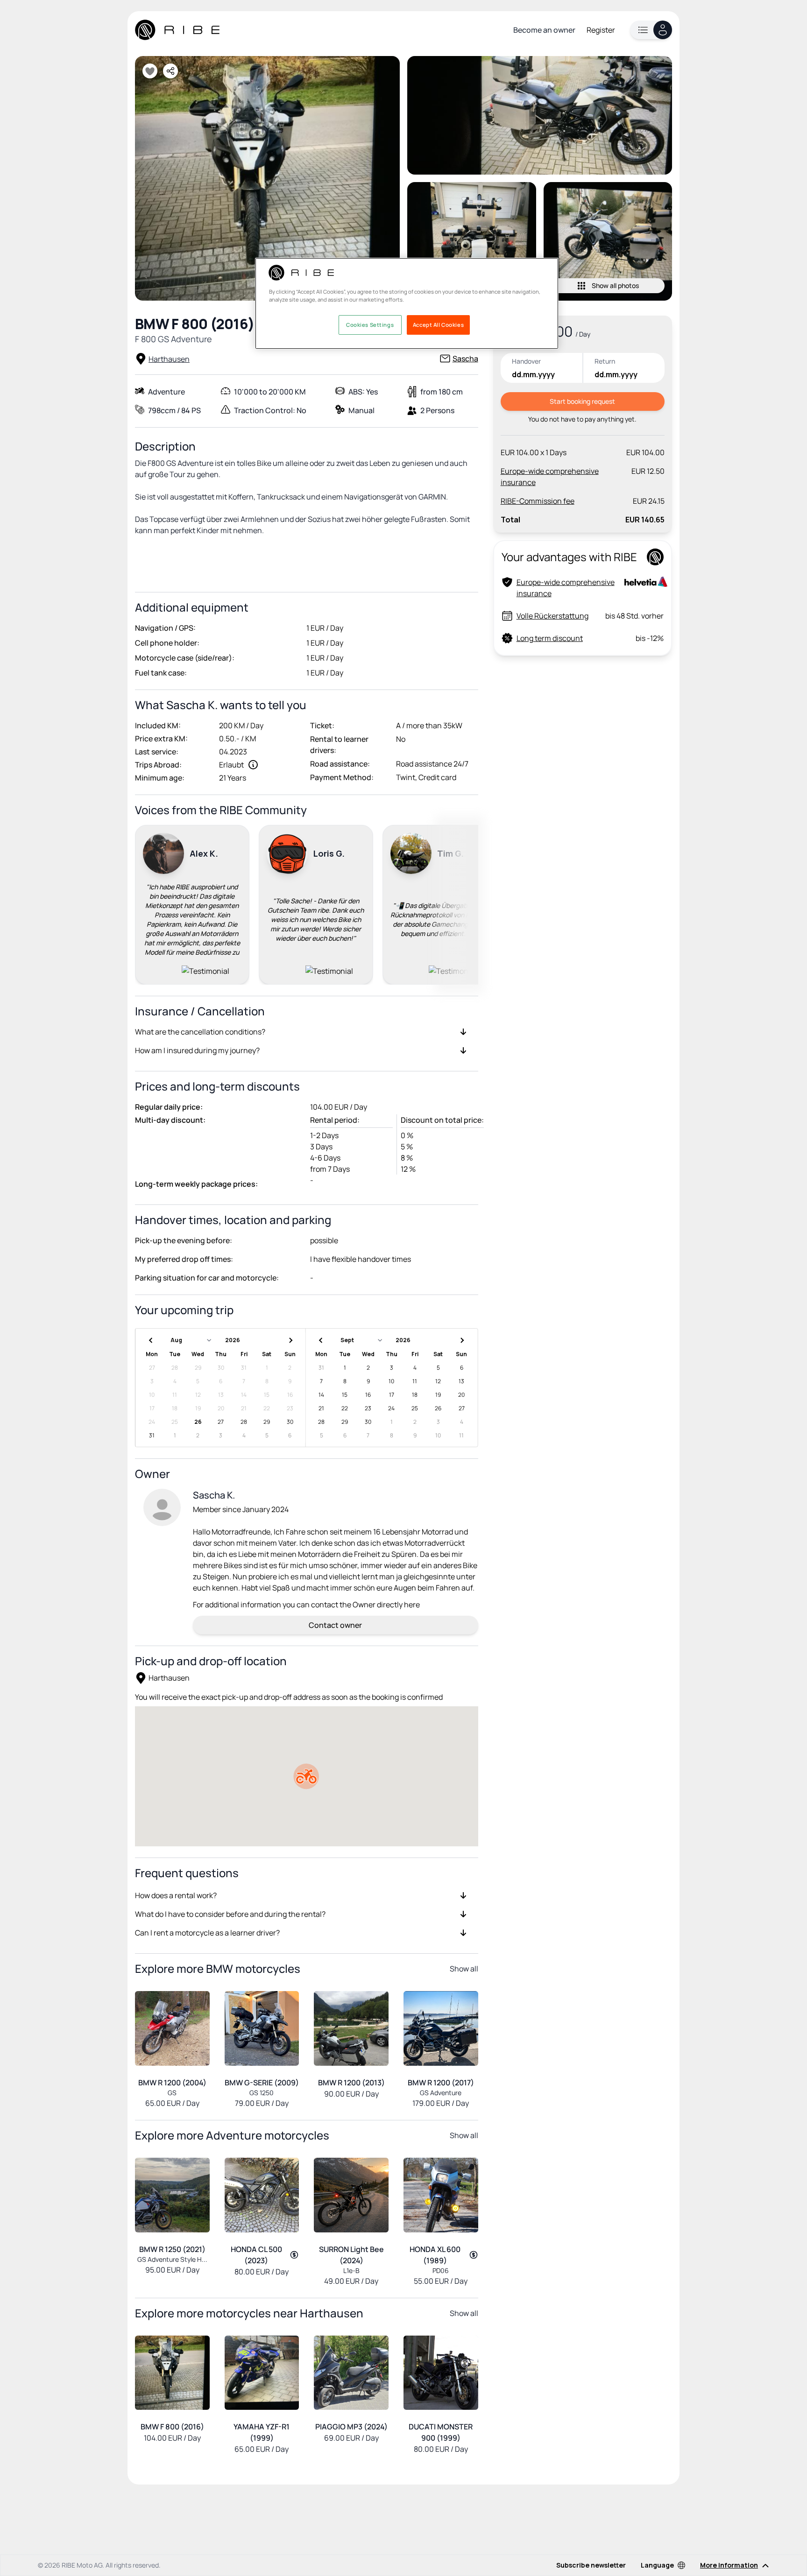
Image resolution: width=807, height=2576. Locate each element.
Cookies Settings (370, 325)
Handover (526, 361)
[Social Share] (170, 71)
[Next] (467, 903)
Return (605, 361)
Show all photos (615, 285)
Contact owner (335, 1625)
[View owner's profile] (162, 1507)
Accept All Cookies (438, 325)
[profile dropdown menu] (651, 30)
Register (601, 30)
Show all (464, 1969)
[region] (407, 303)
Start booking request (582, 401)
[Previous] (146, 903)
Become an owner (544, 30)
